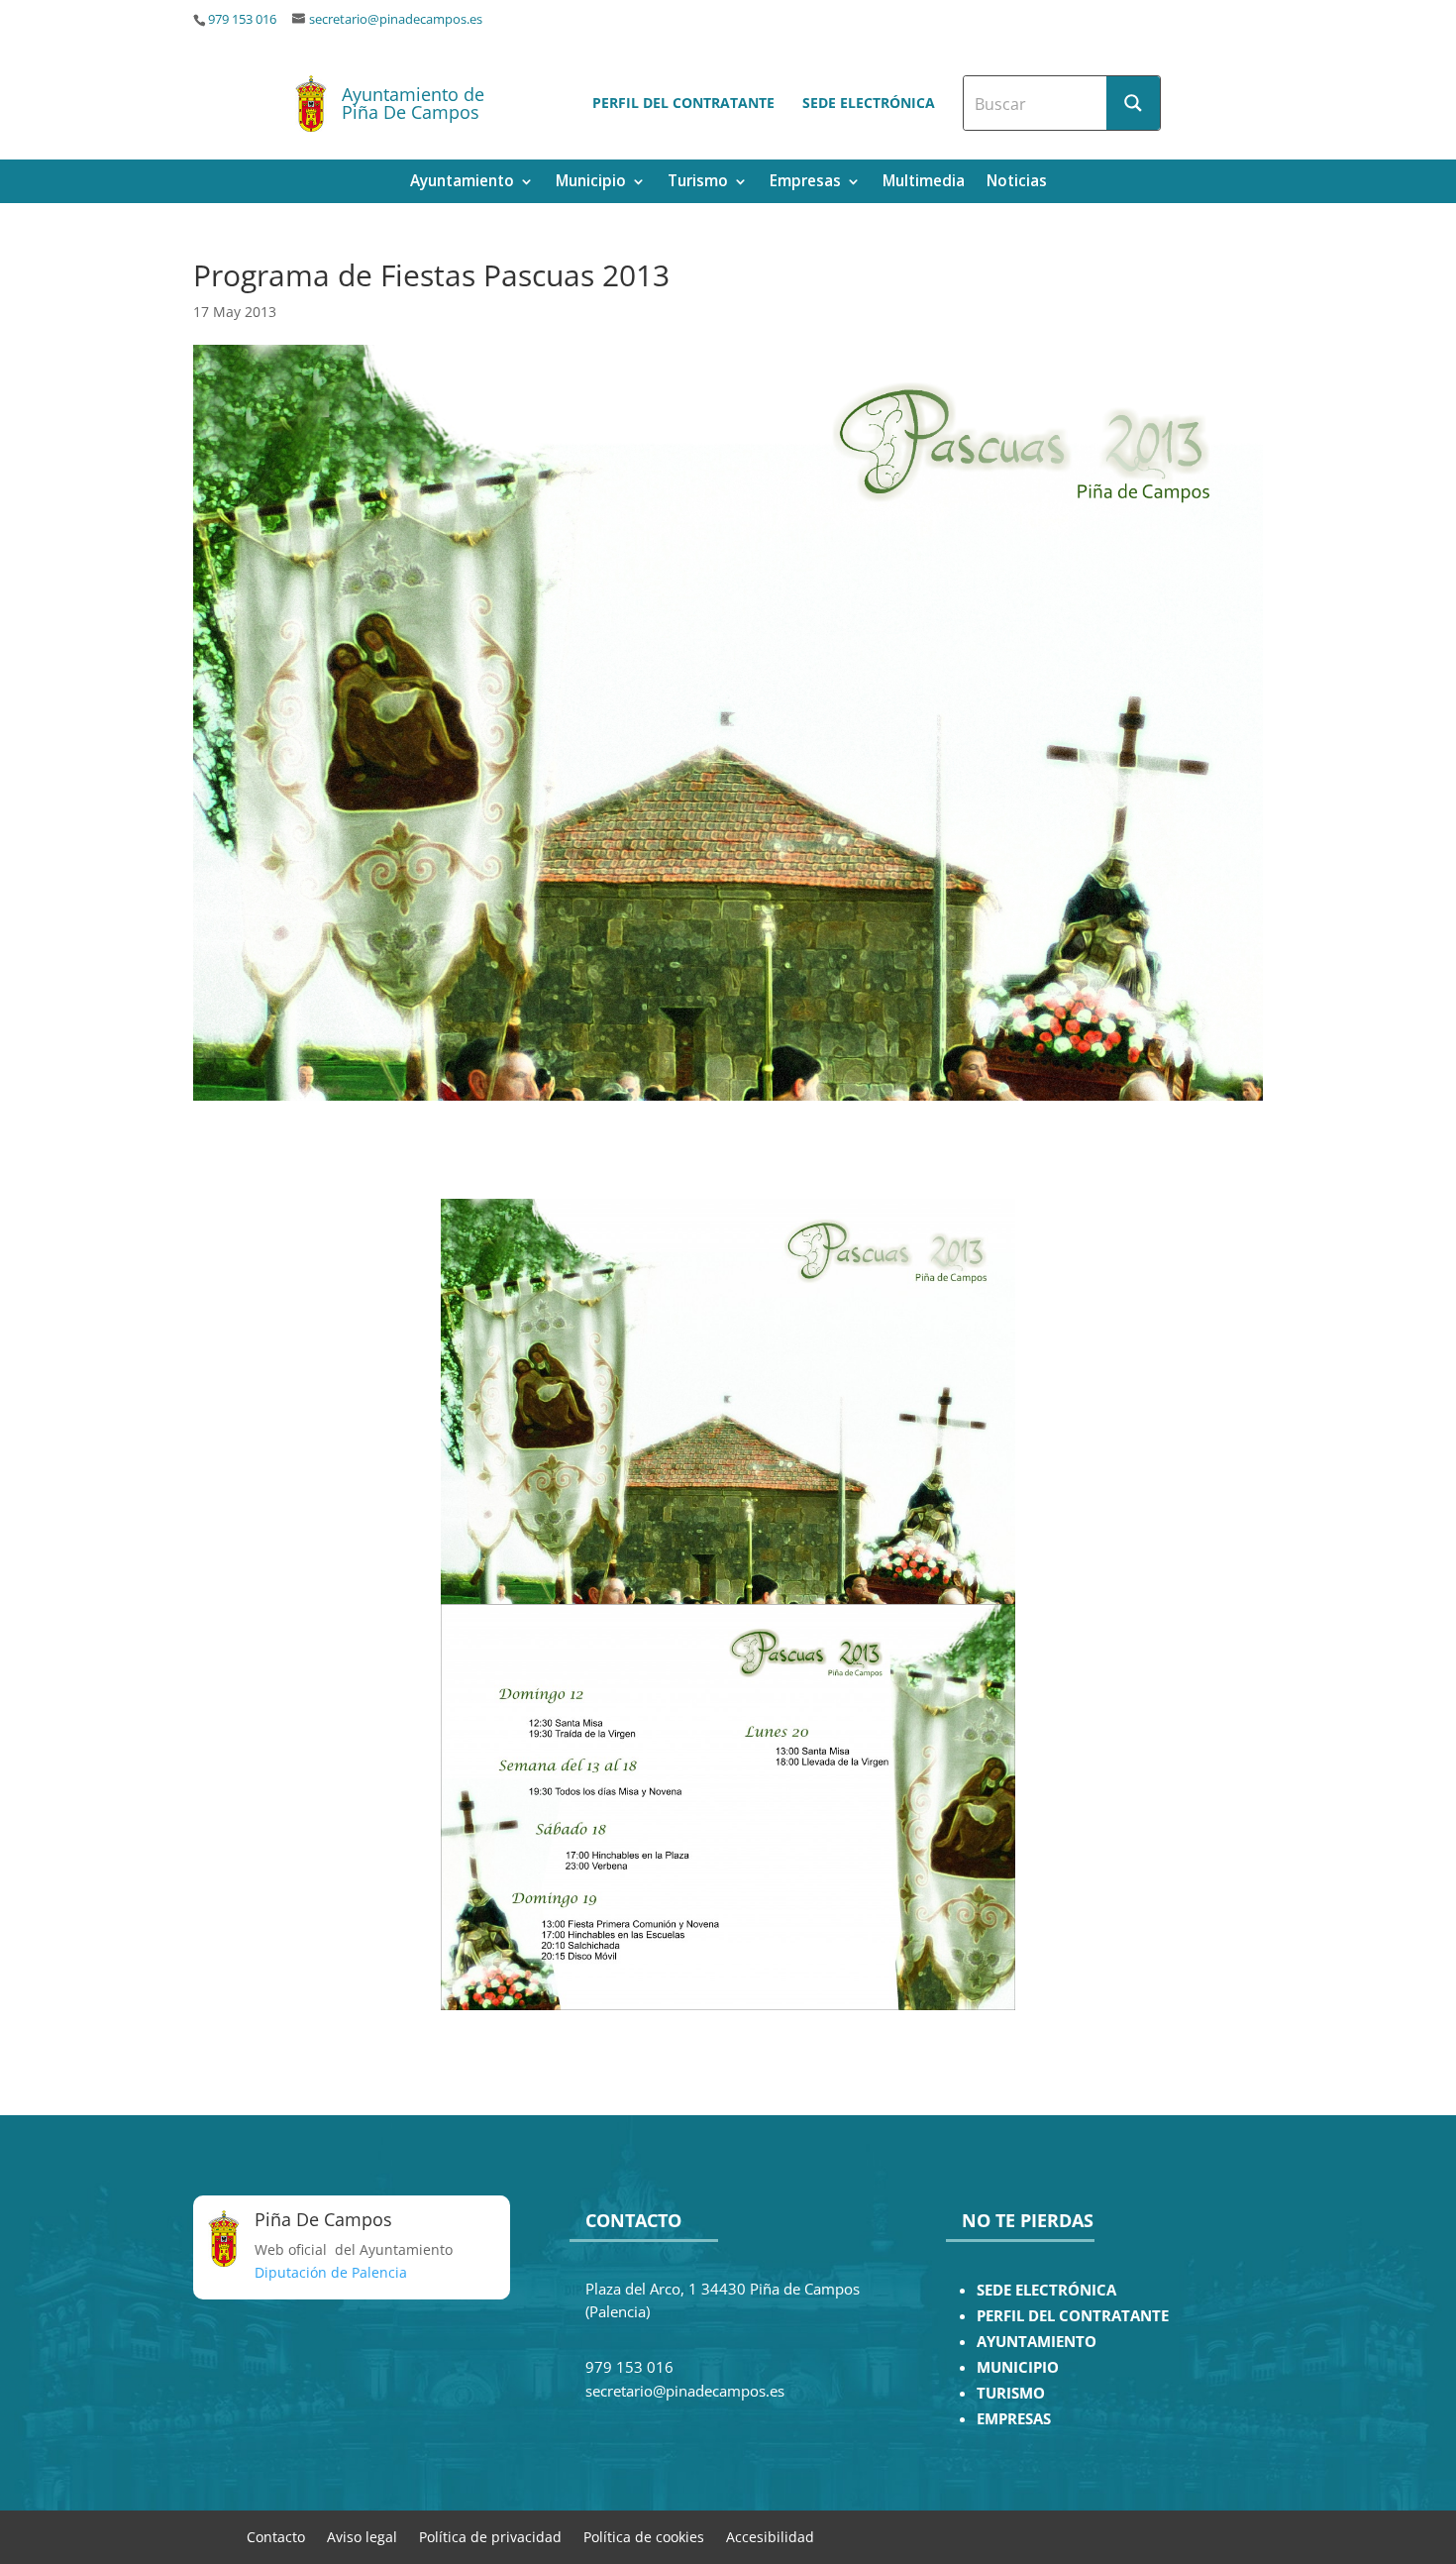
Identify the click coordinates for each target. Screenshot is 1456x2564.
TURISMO (1011, 2393)
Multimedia (924, 183)
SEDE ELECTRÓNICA (1046, 2290)
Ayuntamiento (462, 183)
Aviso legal (362, 2536)
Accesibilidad (770, 2536)
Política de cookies (644, 2536)
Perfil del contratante (683, 103)
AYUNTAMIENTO (1037, 2342)
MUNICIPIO (1018, 2367)
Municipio (591, 183)
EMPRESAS (1014, 2419)
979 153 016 (242, 19)
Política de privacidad (490, 2536)
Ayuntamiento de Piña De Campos (413, 103)
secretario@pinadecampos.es (396, 19)
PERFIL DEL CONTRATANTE (1073, 2316)
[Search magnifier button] (1133, 103)
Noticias (1017, 183)
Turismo (698, 183)
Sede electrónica (869, 103)
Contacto (276, 2536)
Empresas (805, 183)
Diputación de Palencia (331, 2272)
